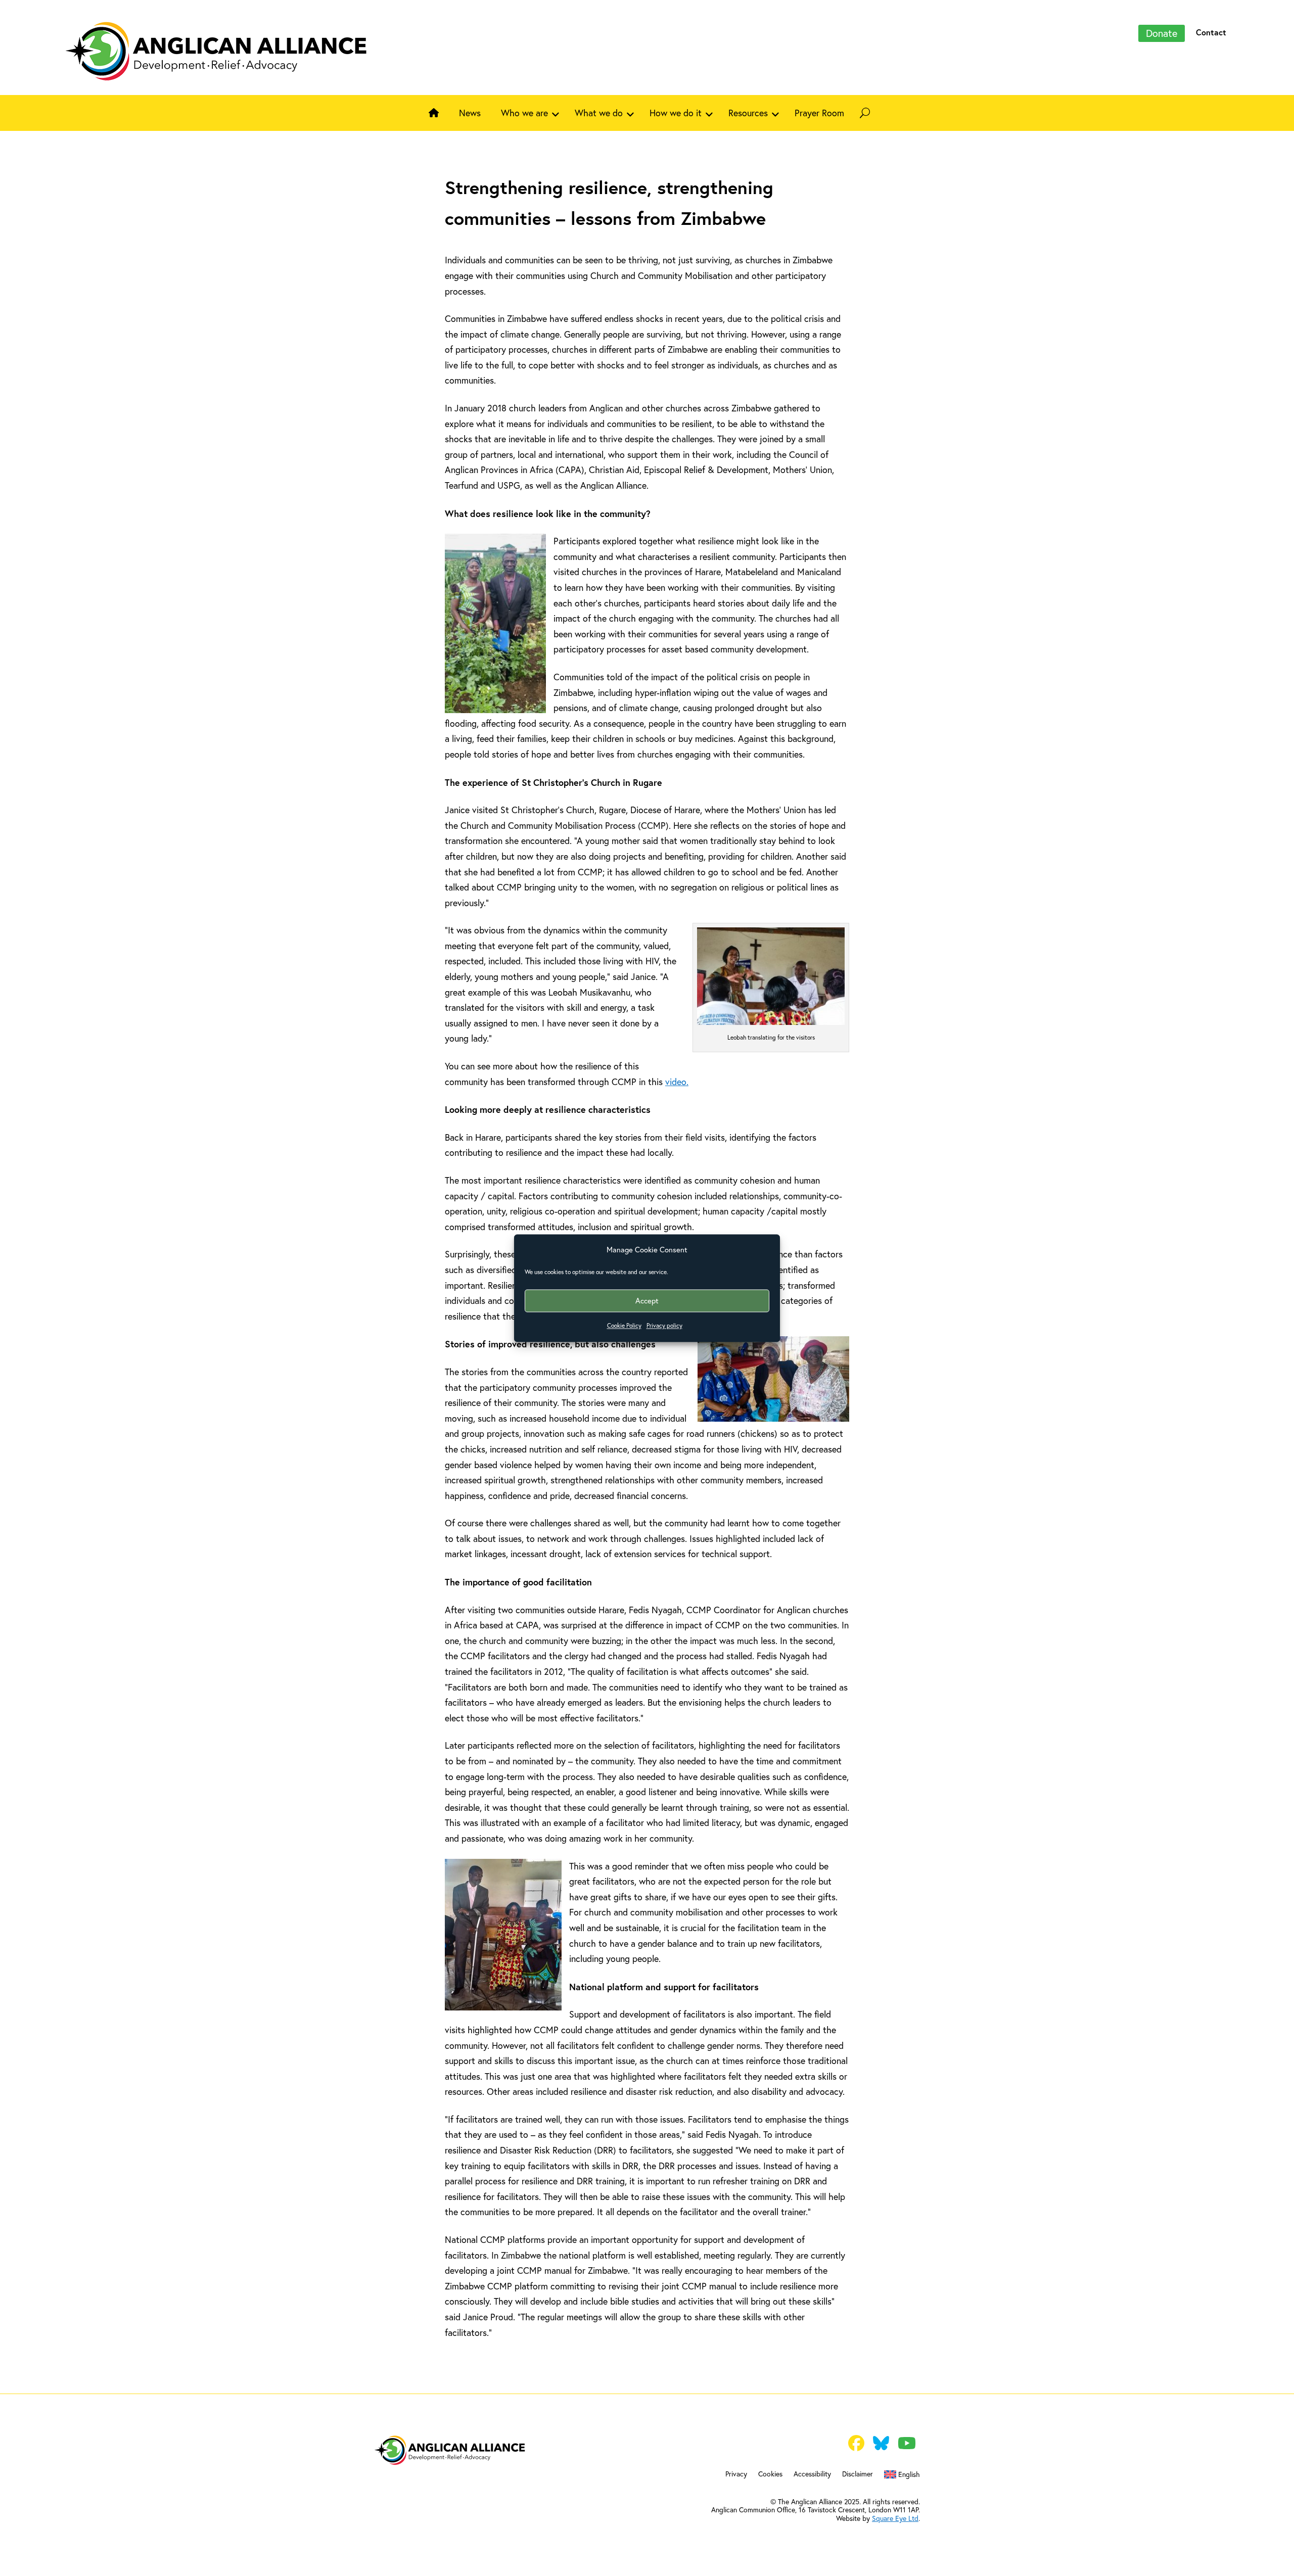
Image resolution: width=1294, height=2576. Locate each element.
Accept (647, 1301)
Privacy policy (664, 1326)
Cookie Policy (624, 1326)
